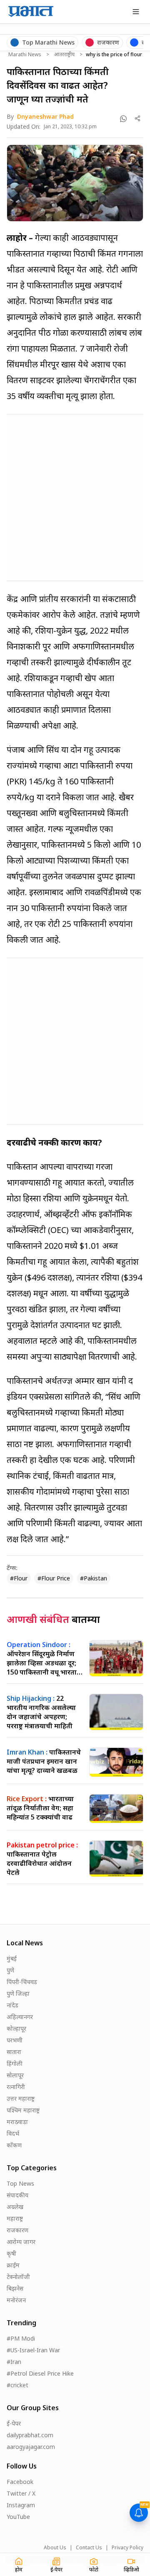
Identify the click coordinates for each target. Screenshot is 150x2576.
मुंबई (12, 1958)
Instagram (21, 2505)
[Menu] (136, 12)
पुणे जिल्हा (18, 1993)
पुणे (10, 1970)
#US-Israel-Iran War (33, 2350)
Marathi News (25, 55)
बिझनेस (15, 2288)
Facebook (20, 2482)
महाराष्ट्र (15, 2218)
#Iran (14, 2362)
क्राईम (13, 2265)
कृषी (11, 2253)
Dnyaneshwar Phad (45, 116)
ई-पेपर (14, 2423)
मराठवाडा (17, 2122)
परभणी (15, 2040)
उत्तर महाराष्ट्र (21, 2098)
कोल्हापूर (16, 2028)
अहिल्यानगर (20, 2017)
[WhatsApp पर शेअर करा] (123, 119)
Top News (20, 2183)
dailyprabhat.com (30, 2435)
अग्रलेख (15, 2207)
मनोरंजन (16, 2300)
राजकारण (17, 2230)
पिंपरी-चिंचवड (22, 1982)
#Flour (19, 1578)
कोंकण (14, 2145)
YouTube (18, 2517)
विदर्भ (13, 2133)
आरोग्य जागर (21, 2242)
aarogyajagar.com (31, 2447)
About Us (55, 2548)
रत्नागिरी (16, 2087)
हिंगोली (15, 2063)
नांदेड (12, 2005)
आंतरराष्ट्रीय (64, 55)
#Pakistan (94, 1578)
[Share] (138, 119)
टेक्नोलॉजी (18, 2277)
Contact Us (89, 2548)
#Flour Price (54, 1578)
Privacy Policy (127, 2548)
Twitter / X (21, 2493)
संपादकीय (17, 2195)
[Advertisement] (75, 496)
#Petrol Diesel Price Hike (40, 2373)
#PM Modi (21, 2338)
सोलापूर (15, 2075)
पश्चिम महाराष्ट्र (23, 2110)
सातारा (14, 2052)
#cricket (17, 2385)
